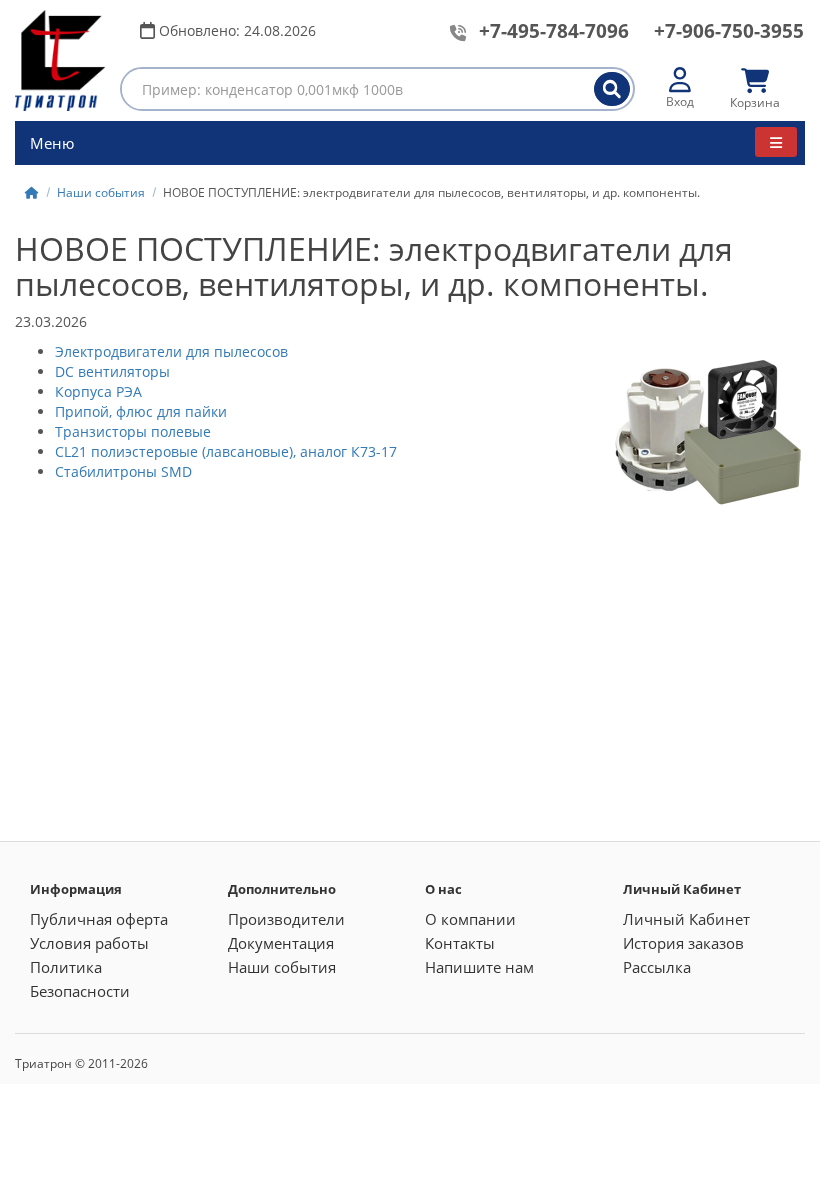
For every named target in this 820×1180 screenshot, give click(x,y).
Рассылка (657, 967)
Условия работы (89, 943)
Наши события (101, 192)
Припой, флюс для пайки (141, 411)
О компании (470, 919)
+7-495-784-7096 (554, 31)
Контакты (460, 943)
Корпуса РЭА (98, 391)
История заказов (683, 943)
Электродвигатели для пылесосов (171, 351)
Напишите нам (479, 967)
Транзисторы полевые (133, 431)
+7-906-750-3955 (729, 31)
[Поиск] (612, 89)
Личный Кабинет (686, 919)
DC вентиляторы (112, 371)
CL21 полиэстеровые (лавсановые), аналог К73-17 (226, 451)
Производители (286, 919)
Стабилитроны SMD (123, 471)
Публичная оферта (99, 919)
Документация (281, 943)
